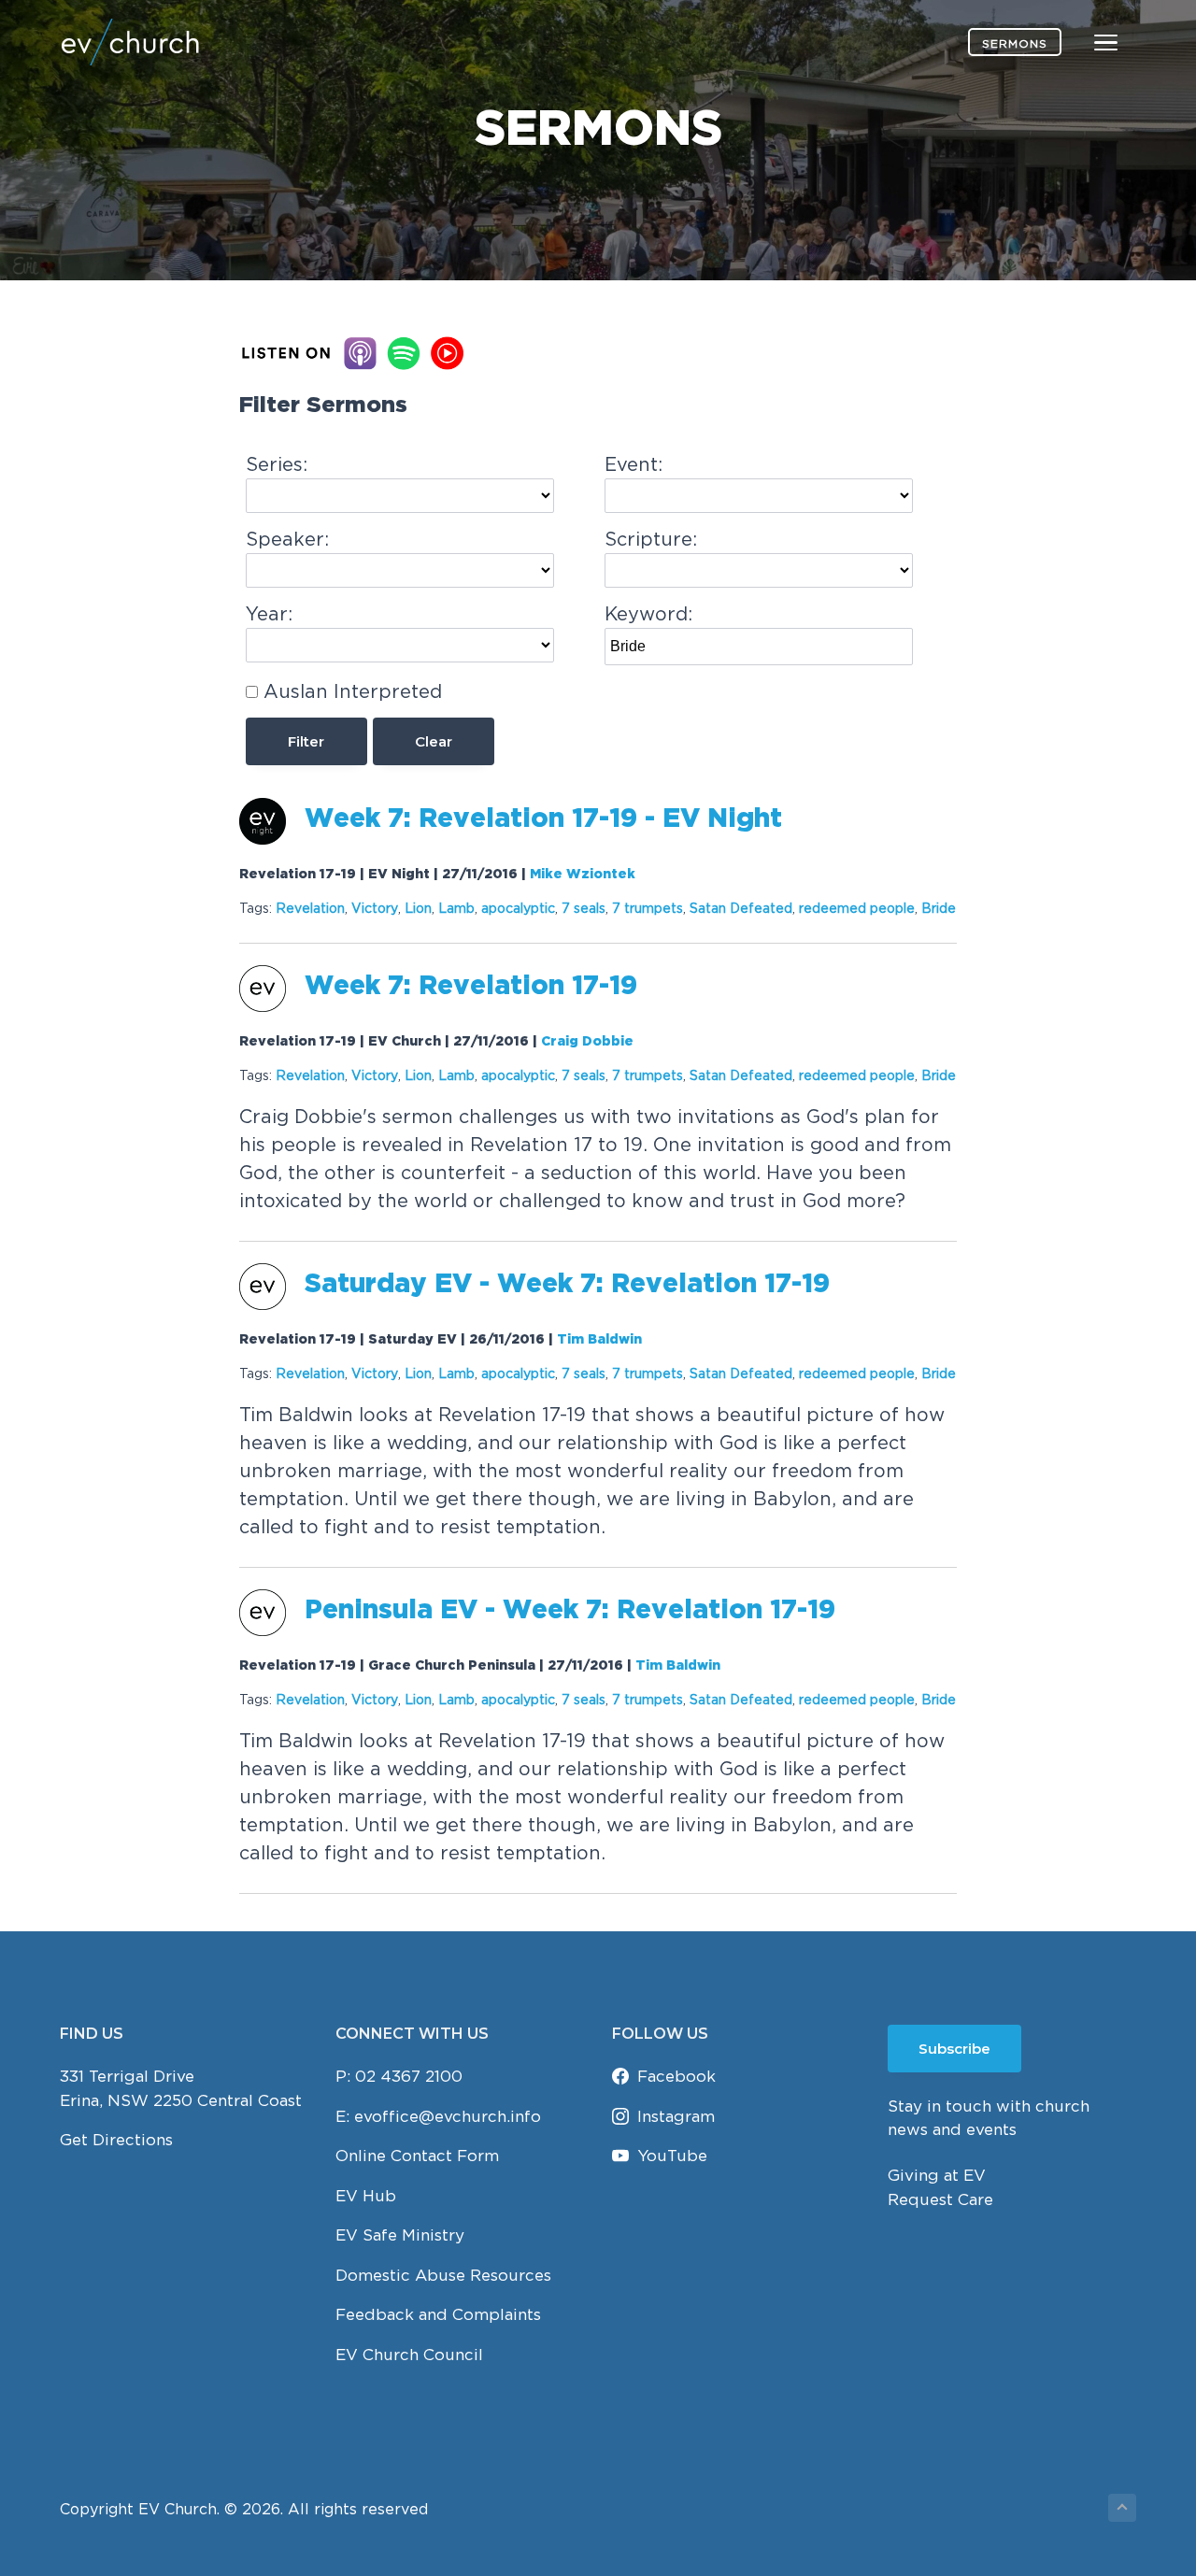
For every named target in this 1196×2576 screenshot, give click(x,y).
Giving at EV (937, 2175)
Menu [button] (1084, 42)
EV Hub (366, 2196)
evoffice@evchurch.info (448, 2116)
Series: (277, 464)
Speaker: (287, 539)
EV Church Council (409, 2355)
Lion (418, 908)
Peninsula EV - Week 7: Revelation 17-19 (570, 1611)
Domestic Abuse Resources (443, 2275)
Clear (434, 741)
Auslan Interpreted (353, 691)
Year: (269, 613)
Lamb (456, 908)
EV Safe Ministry (400, 2235)
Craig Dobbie (587, 1042)
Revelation (310, 908)
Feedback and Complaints (438, 2314)
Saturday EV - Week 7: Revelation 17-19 (567, 1285)
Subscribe (954, 2049)
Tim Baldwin (599, 1340)
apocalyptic (518, 908)
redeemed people (857, 908)
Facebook (676, 2076)
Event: (634, 464)
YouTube (672, 2156)
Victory (375, 908)
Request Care (940, 2199)
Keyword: (648, 613)
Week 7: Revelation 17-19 (471, 987)
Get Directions (116, 2140)
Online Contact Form (417, 2156)
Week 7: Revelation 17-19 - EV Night (543, 819)
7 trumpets (648, 908)
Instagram (676, 2116)
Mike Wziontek (583, 875)
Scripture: (651, 539)
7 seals (584, 908)
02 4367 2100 (409, 2076)
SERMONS (1015, 43)
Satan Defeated (741, 908)
